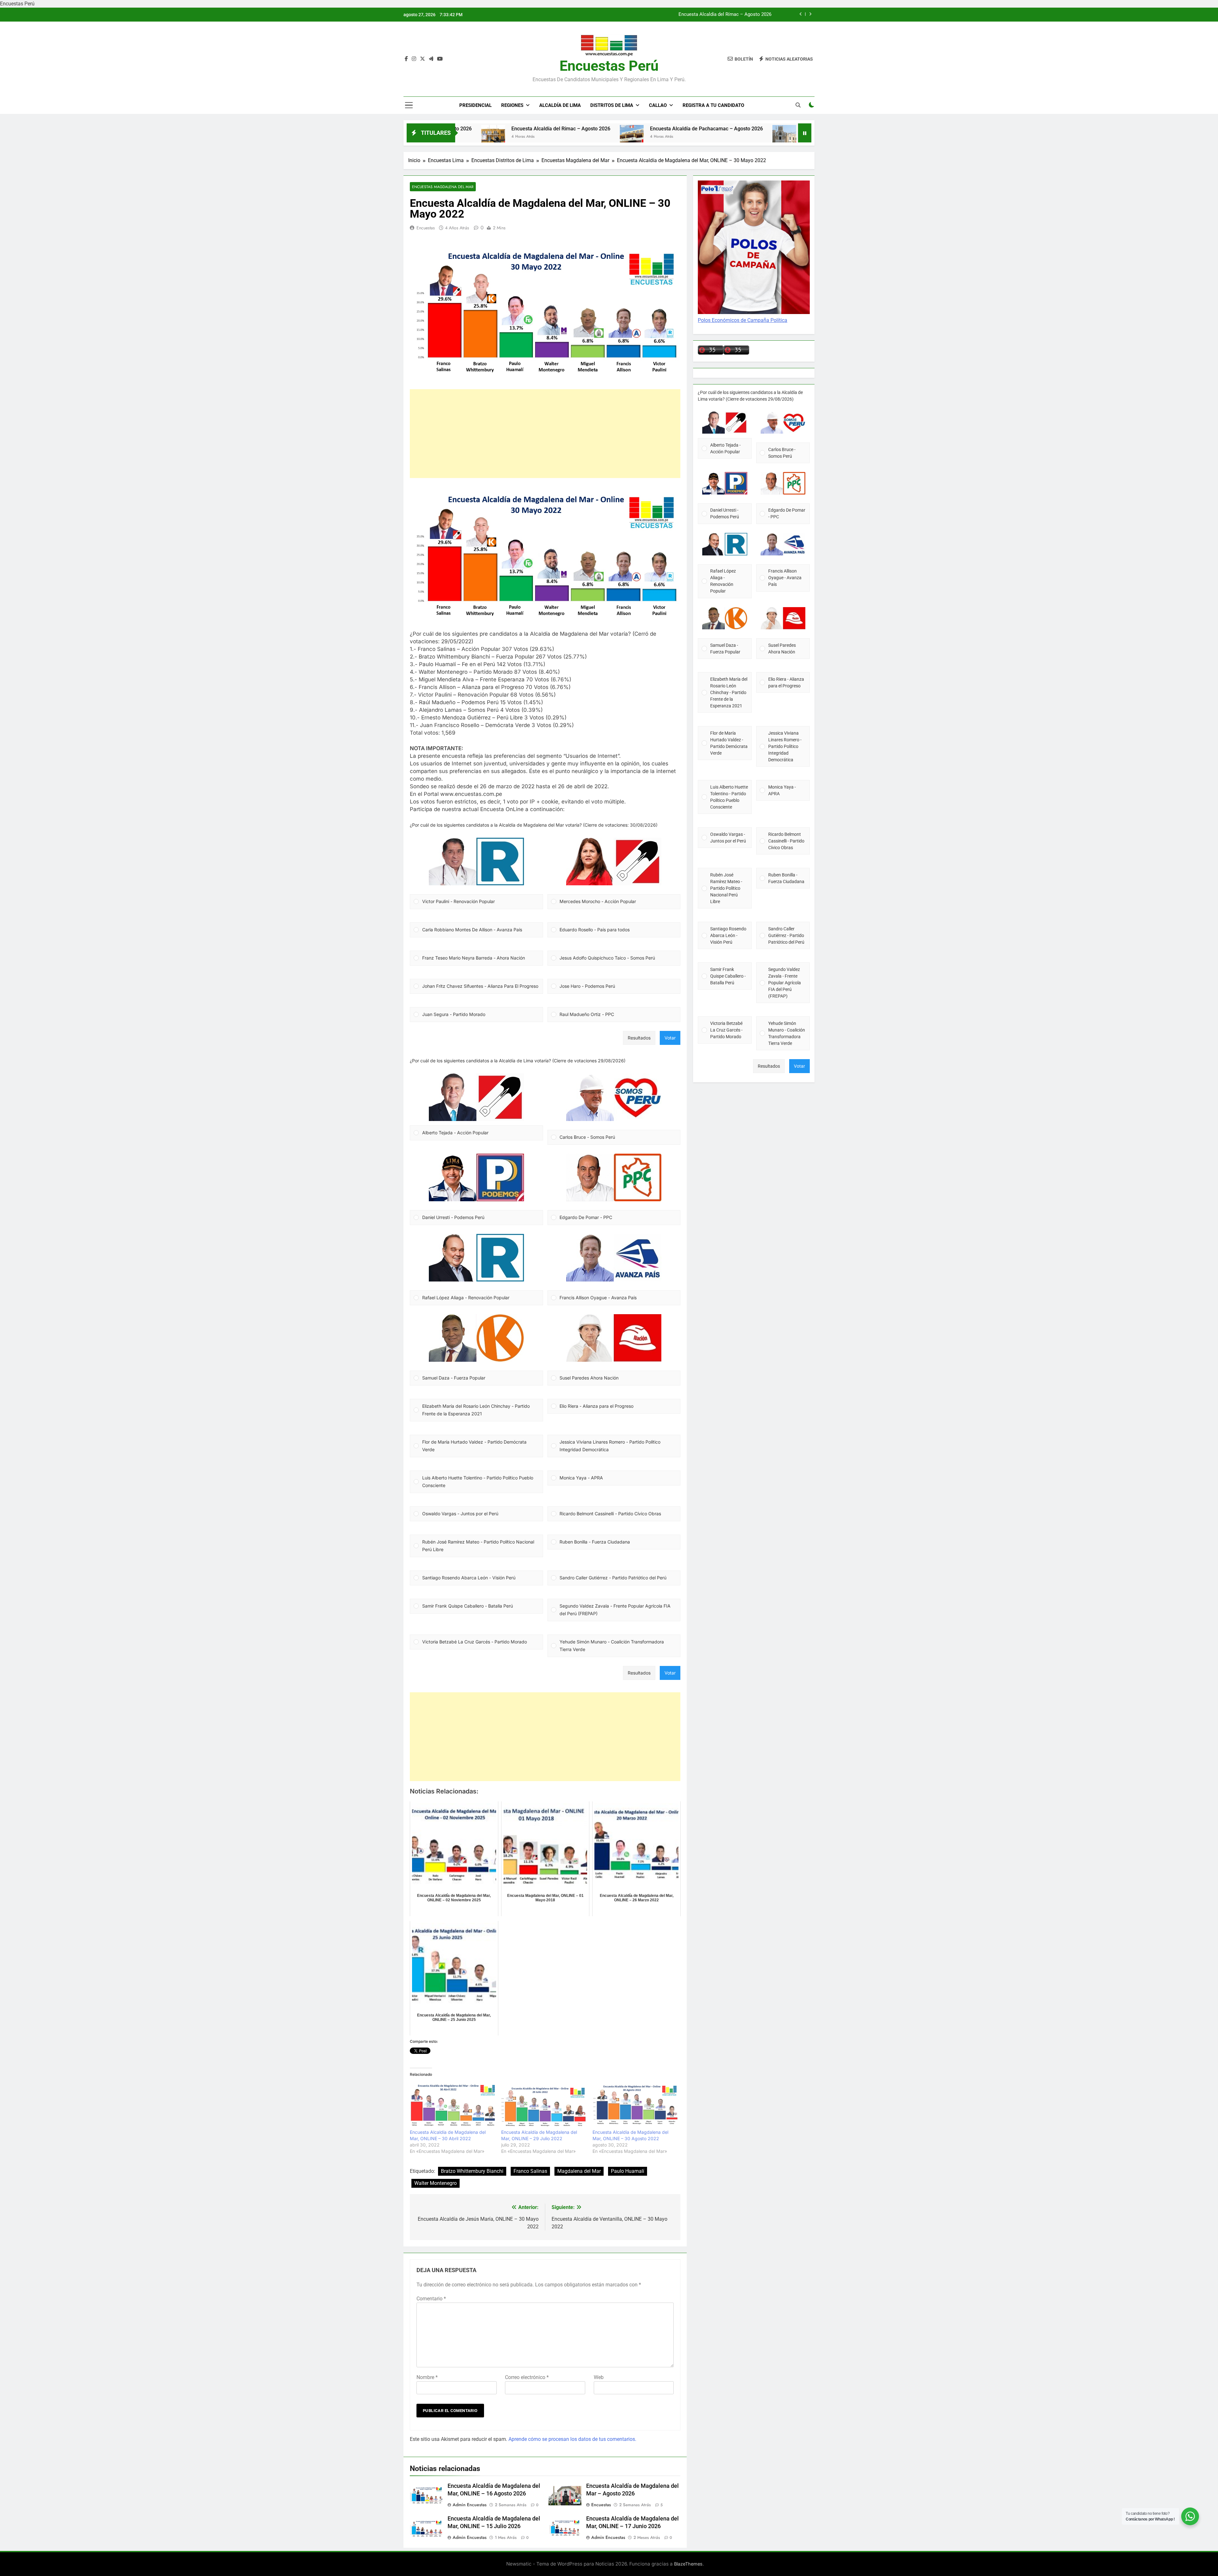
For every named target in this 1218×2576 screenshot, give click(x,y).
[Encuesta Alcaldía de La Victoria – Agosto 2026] (610, 137)
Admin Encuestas (470, 2505)
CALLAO (658, 105)
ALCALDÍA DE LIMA (560, 105)
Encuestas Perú (609, 66)
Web (599, 2377)
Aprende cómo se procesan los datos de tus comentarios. (572, 2439)
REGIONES (512, 105)
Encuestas (426, 228)
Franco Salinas (530, 2171)
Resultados (639, 1038)
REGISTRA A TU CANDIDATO (713, 105)
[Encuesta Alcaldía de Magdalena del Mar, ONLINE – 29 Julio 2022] (544, 2105)
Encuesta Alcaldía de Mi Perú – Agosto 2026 (724, 15)
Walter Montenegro (435, 2183)
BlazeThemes (688, 2564)
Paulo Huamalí (628, 2171)
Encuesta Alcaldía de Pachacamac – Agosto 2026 (532, 129)
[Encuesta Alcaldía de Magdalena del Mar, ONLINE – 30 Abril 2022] (452, 2105)
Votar (670, 1038)
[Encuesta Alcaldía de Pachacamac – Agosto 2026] (457, 137)
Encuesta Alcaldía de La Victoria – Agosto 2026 (682, 129)
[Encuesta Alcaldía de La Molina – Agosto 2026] (757, 137)
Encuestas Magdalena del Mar (443, 187)
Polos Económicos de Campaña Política (743, 320)
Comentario (431, 2299)
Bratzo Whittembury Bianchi (472, 2171)
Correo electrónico (527, 2377)
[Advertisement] (545, 434)
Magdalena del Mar (579, 2171)
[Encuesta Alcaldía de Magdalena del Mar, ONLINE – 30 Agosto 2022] (635, 2105)
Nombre (427, 2377)
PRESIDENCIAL (475, 105)
